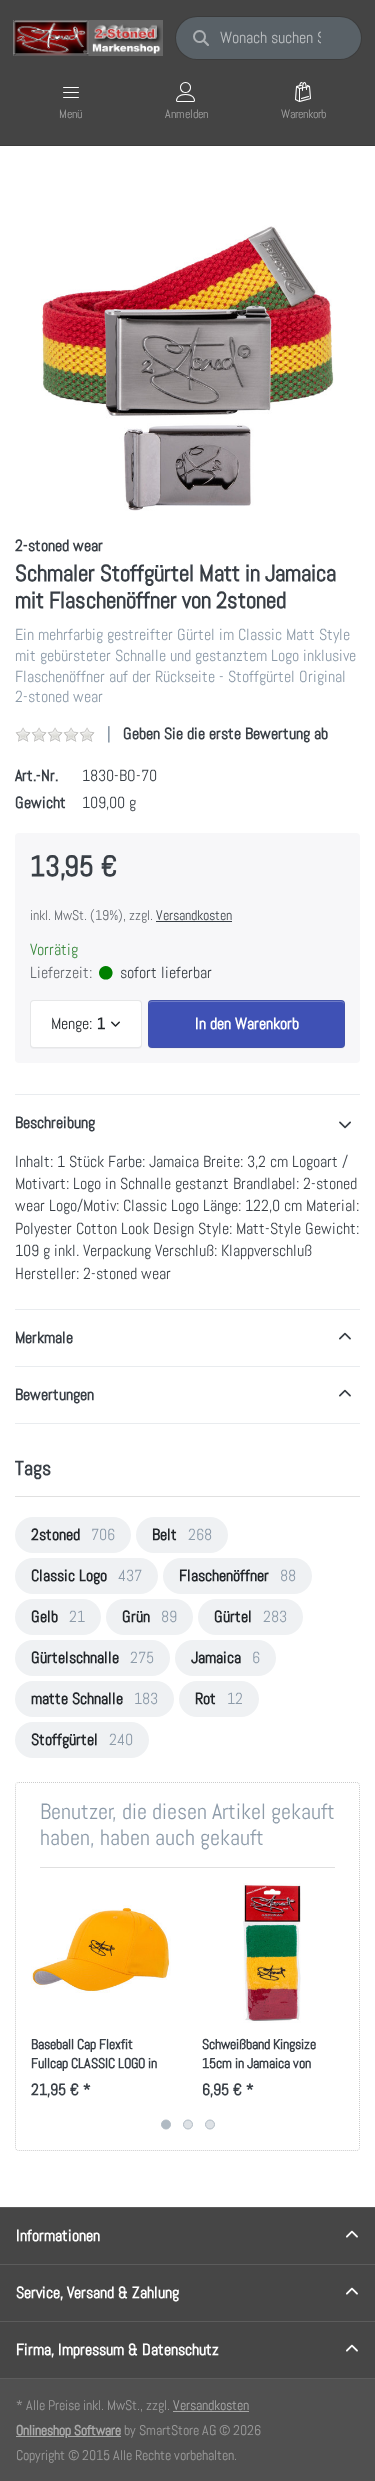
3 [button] (210, 2124)
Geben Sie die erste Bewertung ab (225, 733)
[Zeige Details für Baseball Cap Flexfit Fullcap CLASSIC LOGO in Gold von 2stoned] (101, 1953)
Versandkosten (194, 915)
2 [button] (188, 2124)
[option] (187, 342)
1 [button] (166, 2124)
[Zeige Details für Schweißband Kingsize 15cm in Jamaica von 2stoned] (272, 1953)
